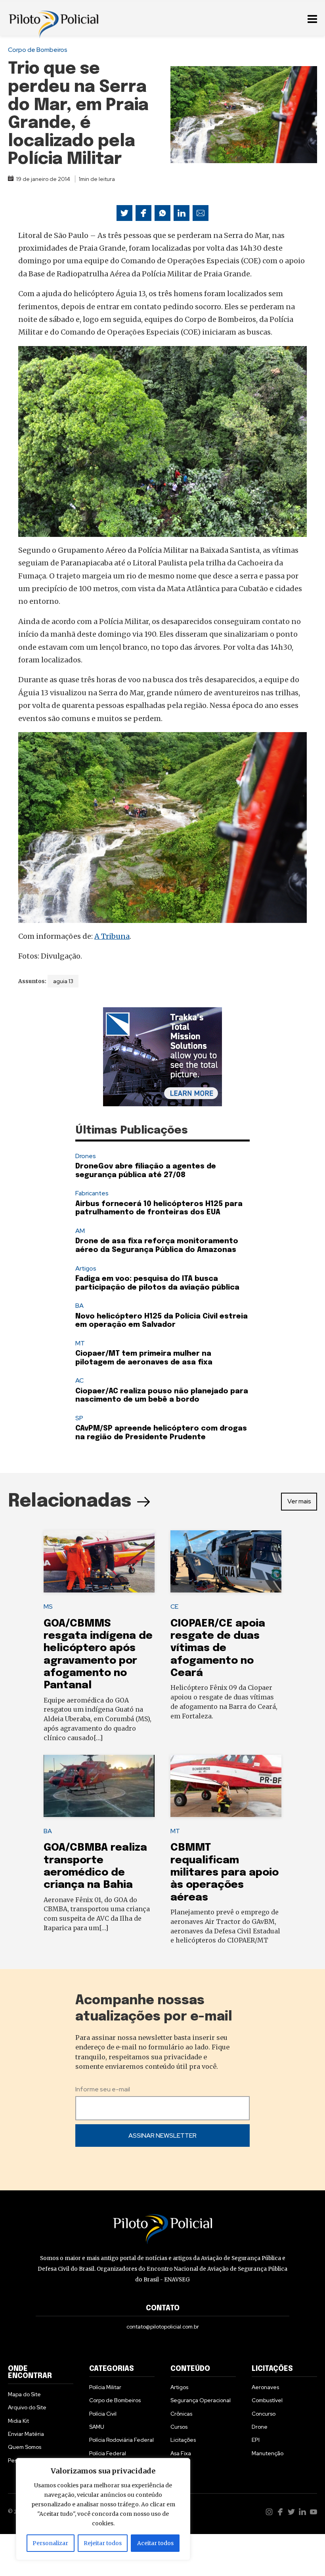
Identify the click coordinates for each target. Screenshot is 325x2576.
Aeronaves (265, 2387)
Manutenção (268, 2453)
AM (80, 1231)
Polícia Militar (105, 2387)
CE (174, 1607)
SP (79, 1418)
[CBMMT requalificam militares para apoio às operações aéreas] (226, 1786)
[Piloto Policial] (54, 18)
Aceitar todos (155, 2543)
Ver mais (299, 1501)
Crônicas (181, 2414)
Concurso (264, 2414)
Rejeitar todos (103, 2543)
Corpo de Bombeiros (38, 50)
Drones (86, 1156)
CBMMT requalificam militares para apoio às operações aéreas (225, 1872)
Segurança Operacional (201, 2400)
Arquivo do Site (27, 2407)
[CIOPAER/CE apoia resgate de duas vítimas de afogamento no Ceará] (226, 1562)
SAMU (97, 2427)
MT (80, 1343)
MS (48, 1607)
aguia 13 (63, 981)
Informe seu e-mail (103, 2089)
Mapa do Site (24, 2394)
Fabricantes (92, 1193)
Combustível (267, 2400)
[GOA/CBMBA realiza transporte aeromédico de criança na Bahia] (99, 1786)
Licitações (183, 2440)
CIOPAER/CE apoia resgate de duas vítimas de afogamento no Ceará (218, 1648)
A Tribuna (112, 936)
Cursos (179, 2427)
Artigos (86, 1268)
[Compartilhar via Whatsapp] (162, 213)
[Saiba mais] (162, 1057)
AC (79, 1380)
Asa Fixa (181, 2453)
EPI (256, 2440)
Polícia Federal (108, 2453)
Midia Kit (18, 2421)
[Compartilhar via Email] (201, 213)
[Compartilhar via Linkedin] (182, 213)
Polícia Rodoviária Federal (121, 2440)
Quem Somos (25, 2447)
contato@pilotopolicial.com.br (163, 2327)
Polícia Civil (103, 2414)
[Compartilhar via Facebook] (143, 213)
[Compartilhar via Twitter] (124, 213)
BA (79, 1306)
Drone (260, 2427)
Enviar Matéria (26, 2434)
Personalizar (50, 2543)
